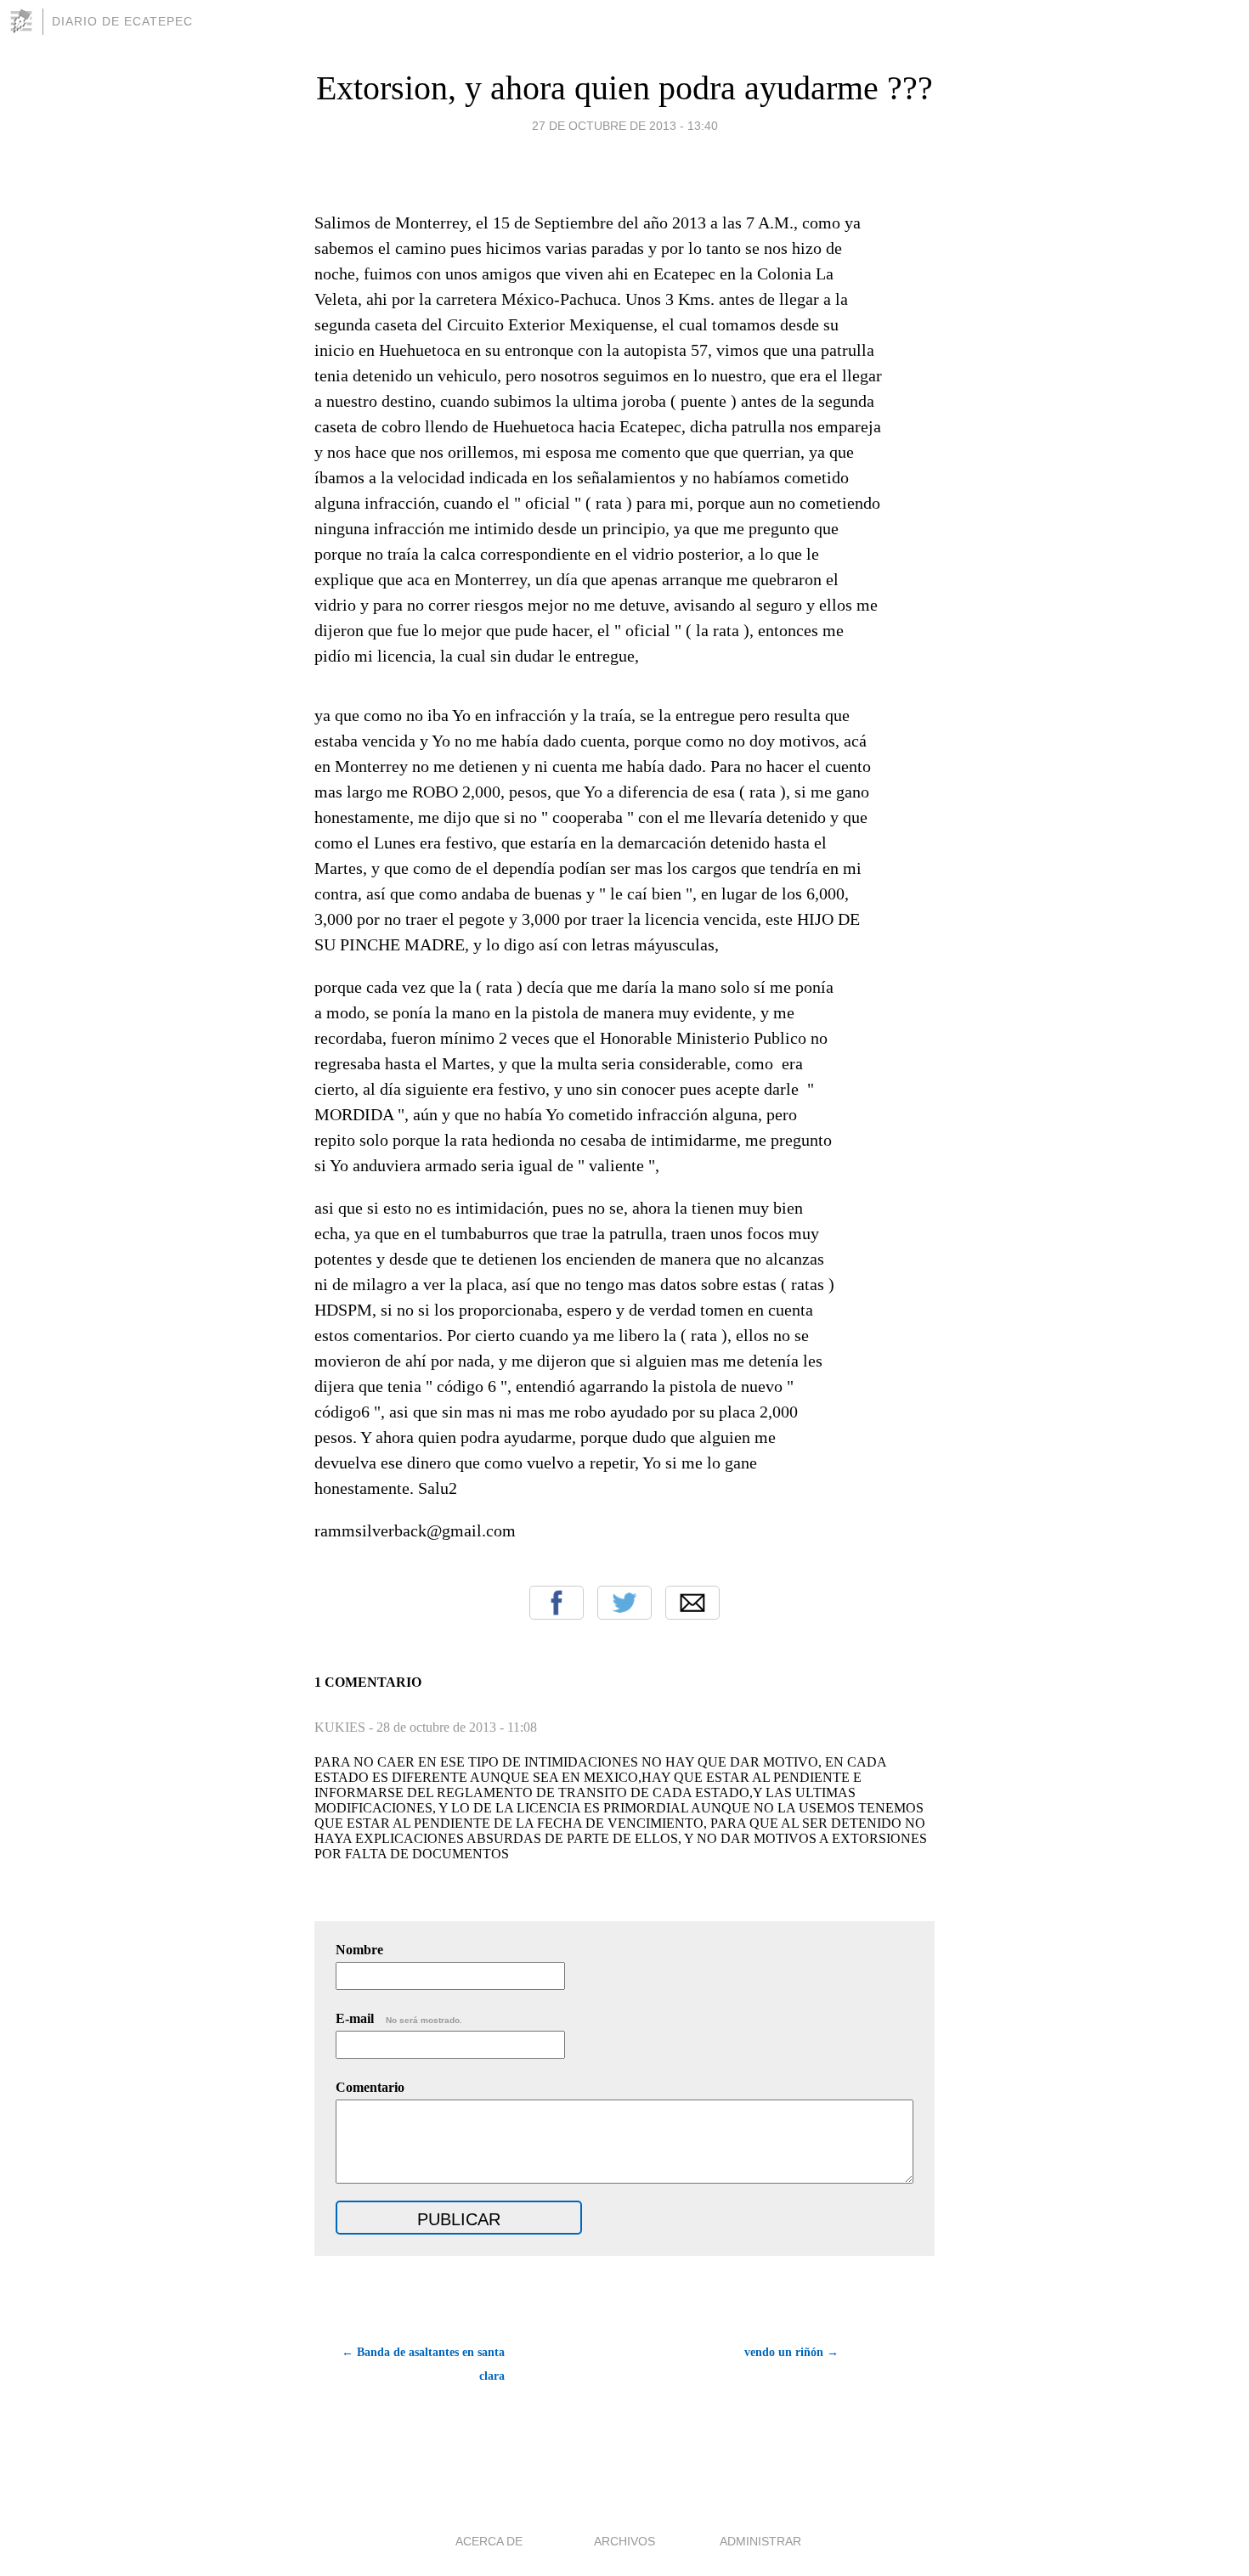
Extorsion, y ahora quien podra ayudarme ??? (624, 88)
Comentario (370, 2087)
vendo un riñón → (791, 2352)
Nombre (359, 1950)
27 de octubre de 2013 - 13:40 (625, 126)
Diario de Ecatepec (122, 21)
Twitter (624, 1603)
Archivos (624, 2541)
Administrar (760, 2541)
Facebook (557, 1603)
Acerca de (489, 2541)
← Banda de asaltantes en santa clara (423, 2364)
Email (692, 1603)
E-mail (399, 2018)
